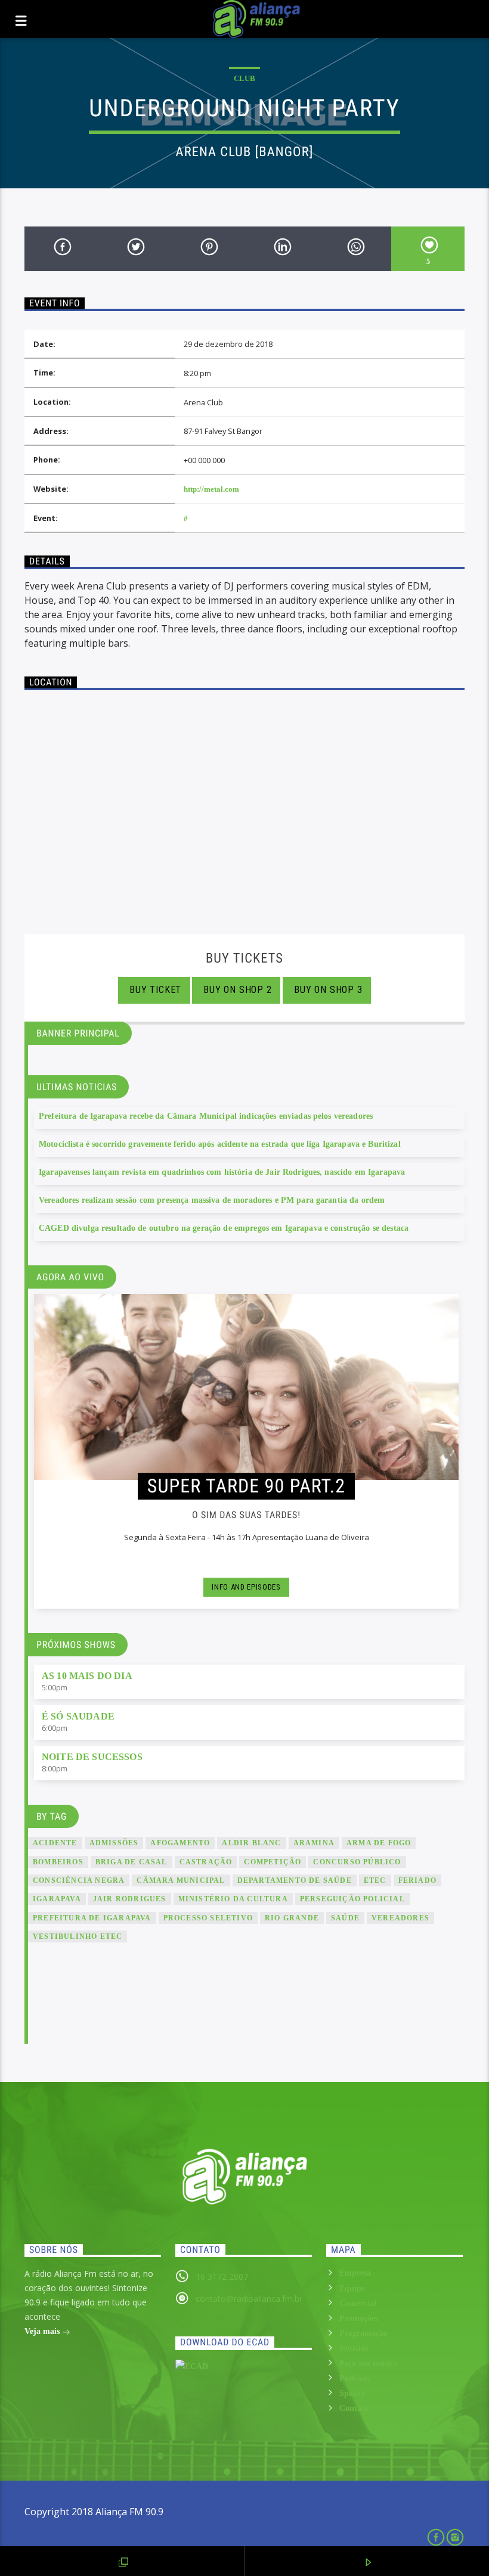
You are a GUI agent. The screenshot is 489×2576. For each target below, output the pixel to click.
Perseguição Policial (352, 1899)
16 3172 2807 (222, 2276)
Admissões (114, 1843)
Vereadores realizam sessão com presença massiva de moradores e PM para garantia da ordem (212, 1200)
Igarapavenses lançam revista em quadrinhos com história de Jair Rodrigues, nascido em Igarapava (222, 1172)
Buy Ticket (154, 990)
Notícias (354, 2348)
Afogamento (180, 1843)
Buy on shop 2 (236, 990)
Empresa (355, 2273)
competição (273, 1862)
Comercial (358, 2303)
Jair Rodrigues (130, 1899)
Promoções (359, 2318)
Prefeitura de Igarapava (92, 1918)
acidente (55, 1843)
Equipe (352, 2288)
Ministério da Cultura (233, 1899)
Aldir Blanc (251, 1843)
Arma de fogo (379, 1843)
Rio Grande (292, 1918)
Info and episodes (246, 1587)
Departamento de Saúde (295, 1880)
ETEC (375, 1880)
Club (244, 78)
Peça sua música (369, 2364)
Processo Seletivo (208, 1918)
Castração (206, 1862)
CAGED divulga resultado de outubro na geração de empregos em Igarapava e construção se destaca (224, 1228)
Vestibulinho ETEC (78, 1936)
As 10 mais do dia (87, 1676)
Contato (354, 2408)
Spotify (352, 2393)
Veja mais (43, 2331)
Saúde (345, 1918)
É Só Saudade (78, 1716)
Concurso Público (357, 1862)
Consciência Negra (79, 1880)
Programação (363, 2333)
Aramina (314, 1843)
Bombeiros (58, 1862)
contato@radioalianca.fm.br (249, 2299)
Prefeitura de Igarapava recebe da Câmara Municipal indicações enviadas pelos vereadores (206, 1116)
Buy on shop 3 (327, 990)
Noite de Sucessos (92, 1757)
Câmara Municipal (181, 1880)
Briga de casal (131, 1862)
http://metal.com (211, 489)
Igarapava (57, 1899)
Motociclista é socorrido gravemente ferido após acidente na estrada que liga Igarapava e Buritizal (220, 1144)
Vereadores (400, 1918)
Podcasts (355, 2378)
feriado (417, 1880)
